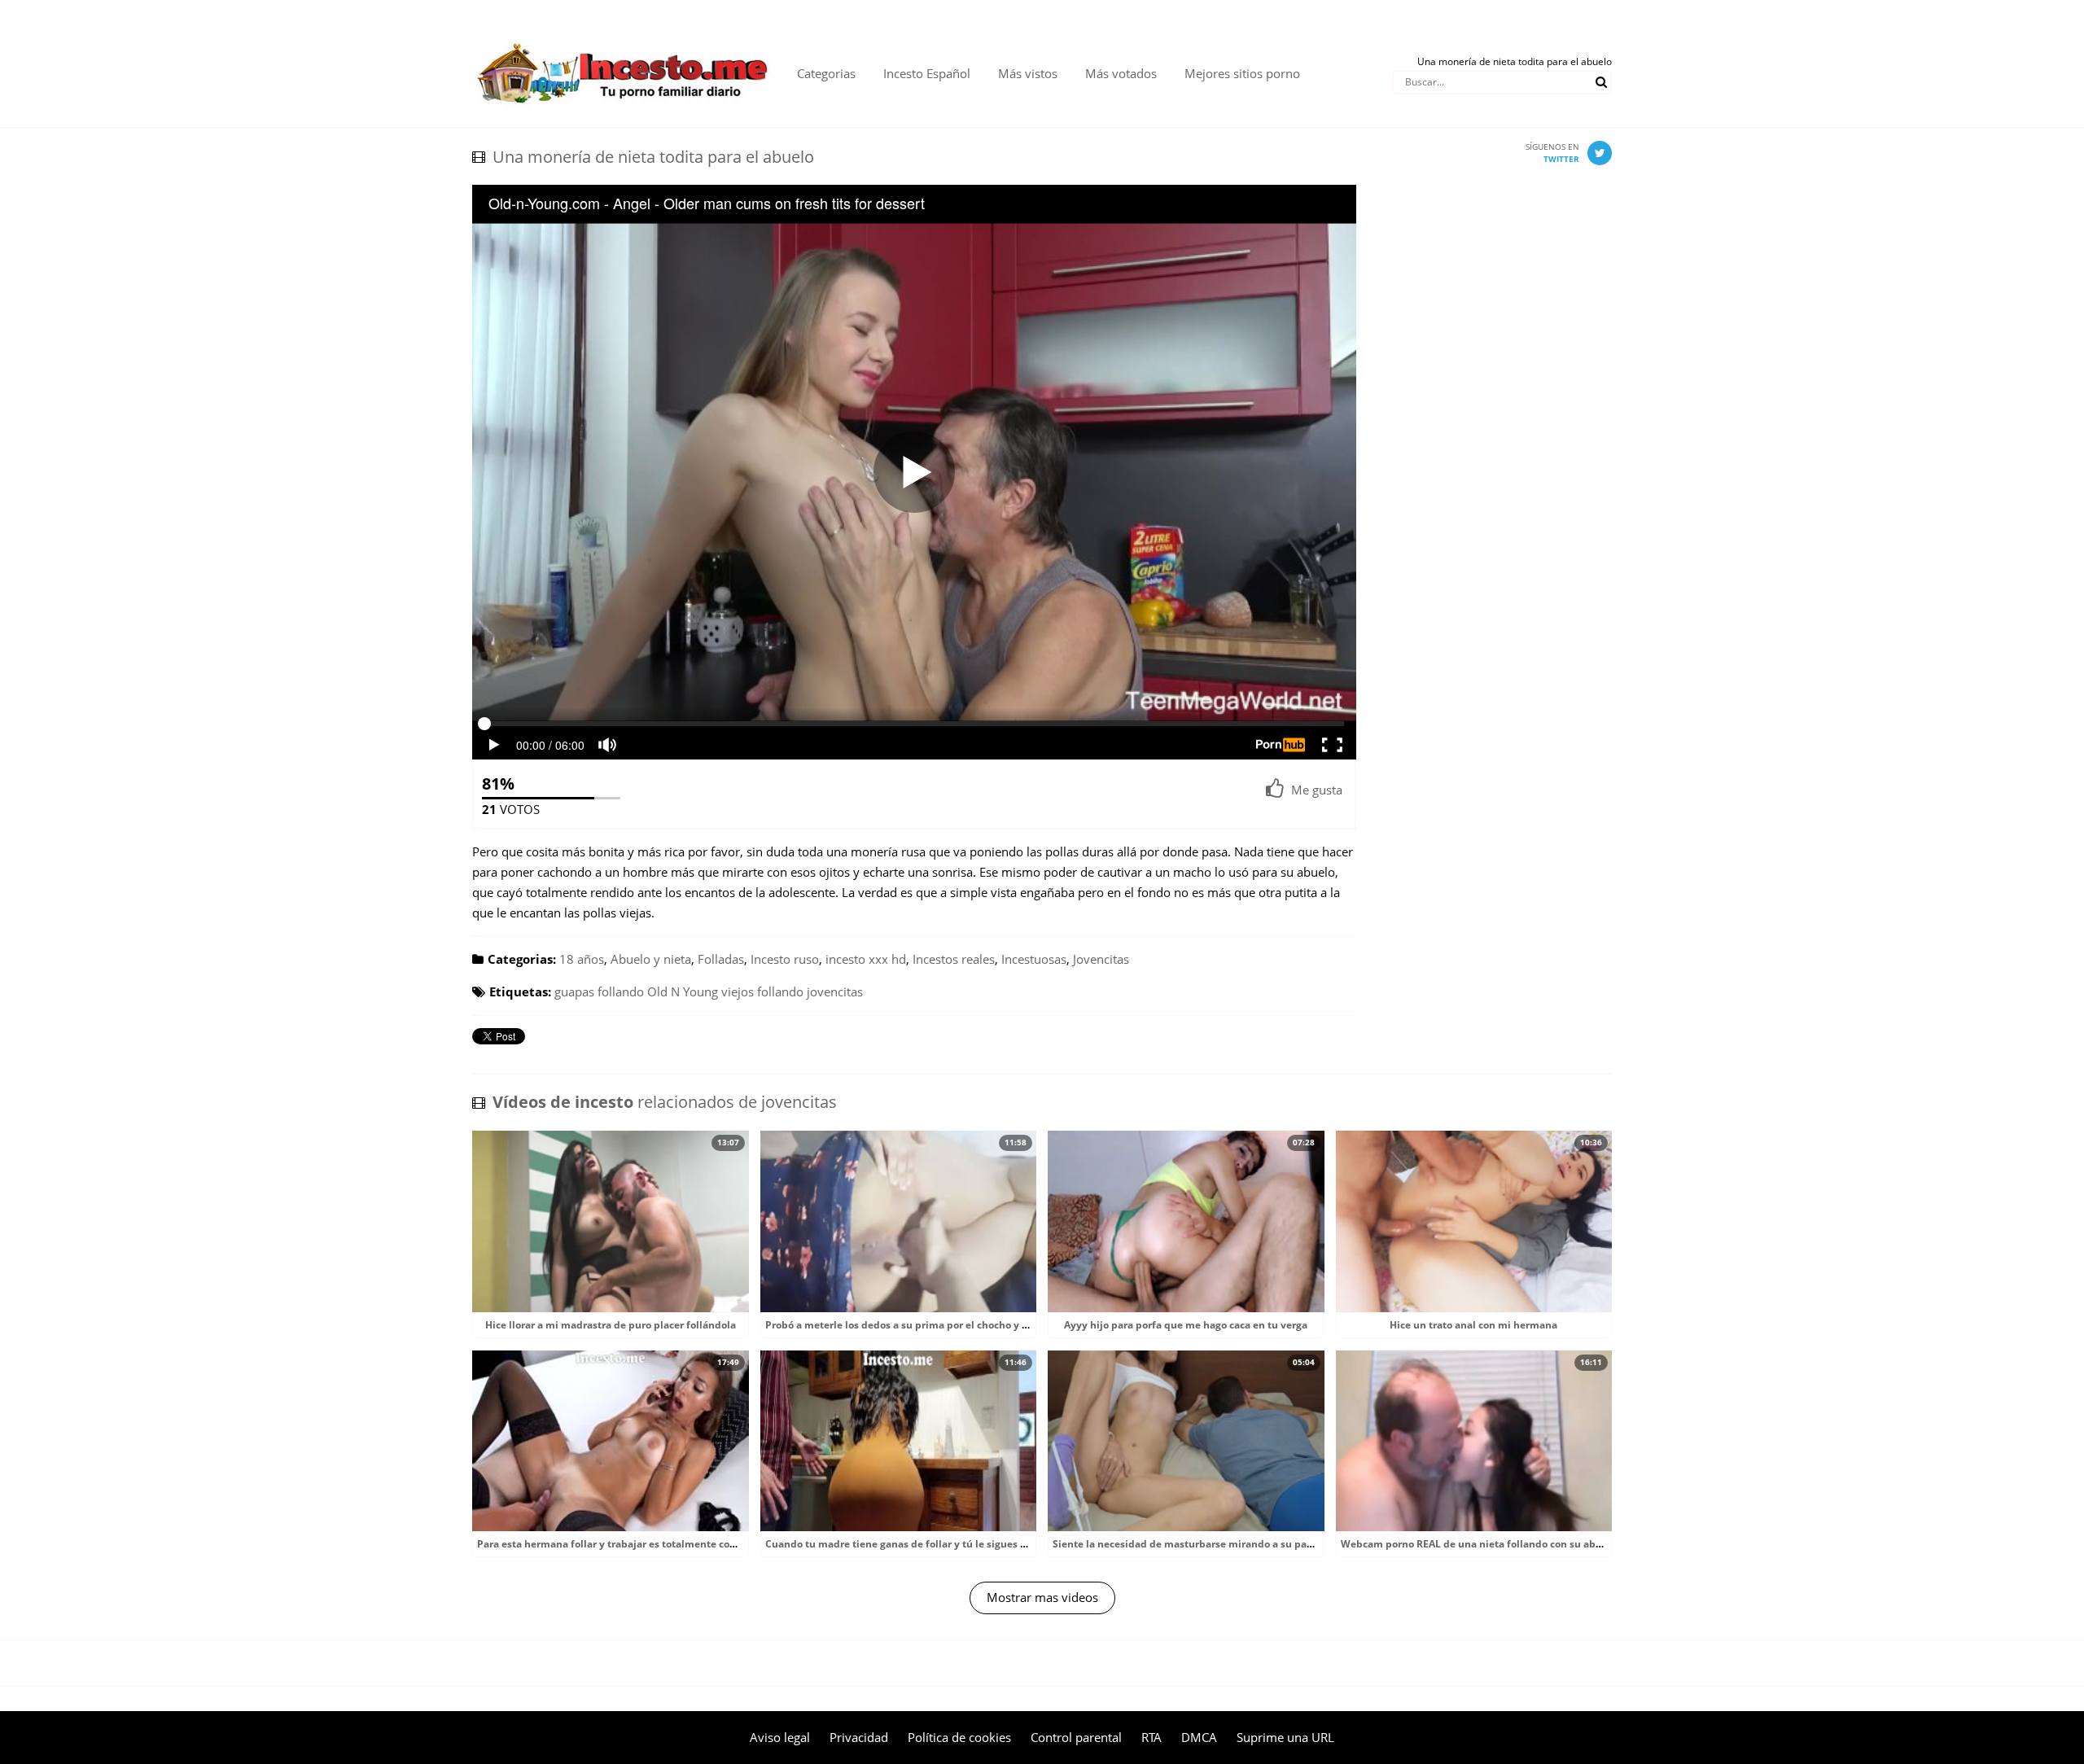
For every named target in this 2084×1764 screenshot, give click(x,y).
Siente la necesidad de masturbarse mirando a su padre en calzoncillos (1224, 1544)
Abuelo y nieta (651, 959)
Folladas (721, 959)
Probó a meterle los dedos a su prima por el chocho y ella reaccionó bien (939, 1325)
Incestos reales (954, 959)
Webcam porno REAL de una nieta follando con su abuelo (1479, 1544)
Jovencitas (1101, 959)
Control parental (1076, 1737)
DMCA (1199, 1737)
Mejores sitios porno (1242, 73)
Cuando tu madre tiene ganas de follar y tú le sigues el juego (912, 1544)
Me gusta (1317, 790)
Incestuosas (1034, 959)
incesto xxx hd (866, 959)
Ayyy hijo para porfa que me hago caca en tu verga (1186, 1325)
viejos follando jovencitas (792, 991)
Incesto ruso (785, 959)
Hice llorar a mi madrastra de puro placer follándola (611, 1325)
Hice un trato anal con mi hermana (1473, 1325)
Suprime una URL (1285, 1737)
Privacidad (859, 1737)
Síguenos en (1552, 153)
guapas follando (599, 991)
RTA (1151, 1737)
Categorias (826, 73)
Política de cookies (959, 1737)
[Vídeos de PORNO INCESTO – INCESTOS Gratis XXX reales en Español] (622, 33)
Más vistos (1028, 73)
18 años (582, 959)
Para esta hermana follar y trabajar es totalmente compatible (626, 1544)
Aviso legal (780, 1737)
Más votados (1121, 73)
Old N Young (683, 991)
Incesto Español (927, 73)
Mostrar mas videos (1042, 1597)
